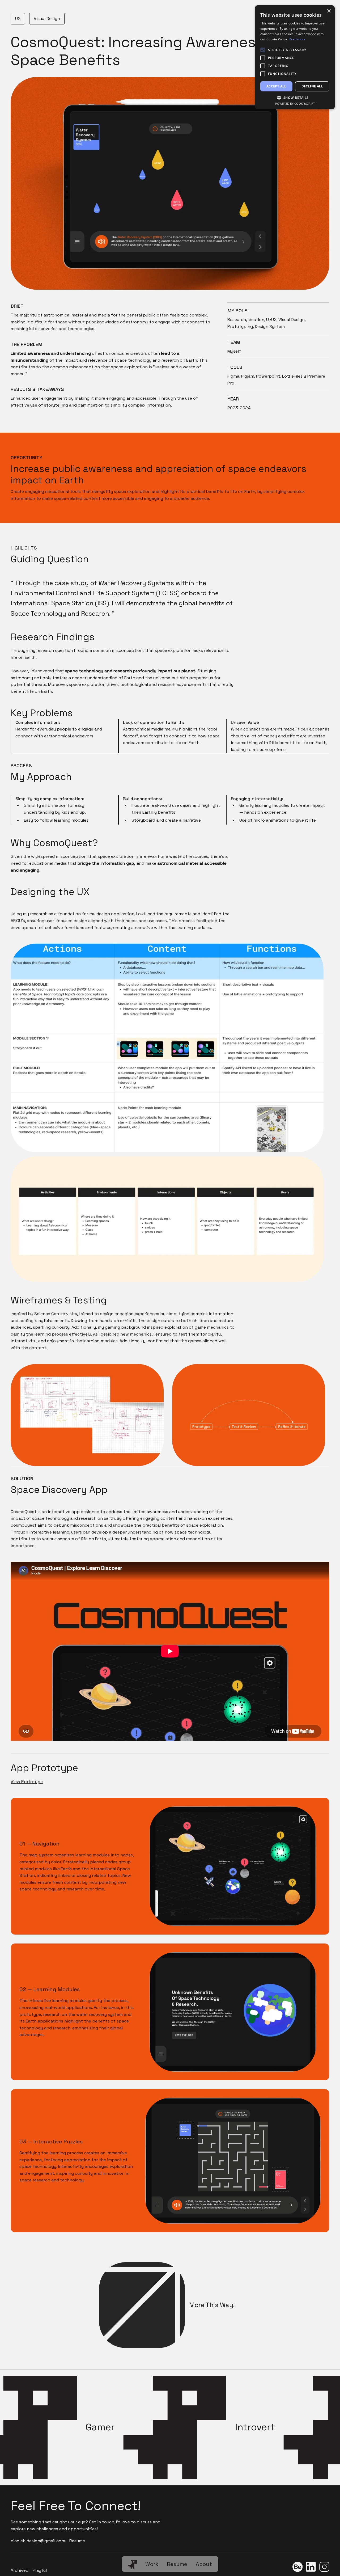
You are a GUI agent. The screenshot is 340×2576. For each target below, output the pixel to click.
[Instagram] (324, 2568)
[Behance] (297, 2568)
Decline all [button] (312, 86)
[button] (295, 98)
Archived (20, 2570)
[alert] (295, 57)
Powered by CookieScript (295, 104)
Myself (234, 351)
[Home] (133, 2564)
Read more (297, 39)
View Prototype (27, 1782)
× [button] (329, 11)
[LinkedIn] (311, 2568)
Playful (40, 2570)
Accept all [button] (276, 86)
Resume (77, 2541)
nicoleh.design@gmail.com (38, 2541)
